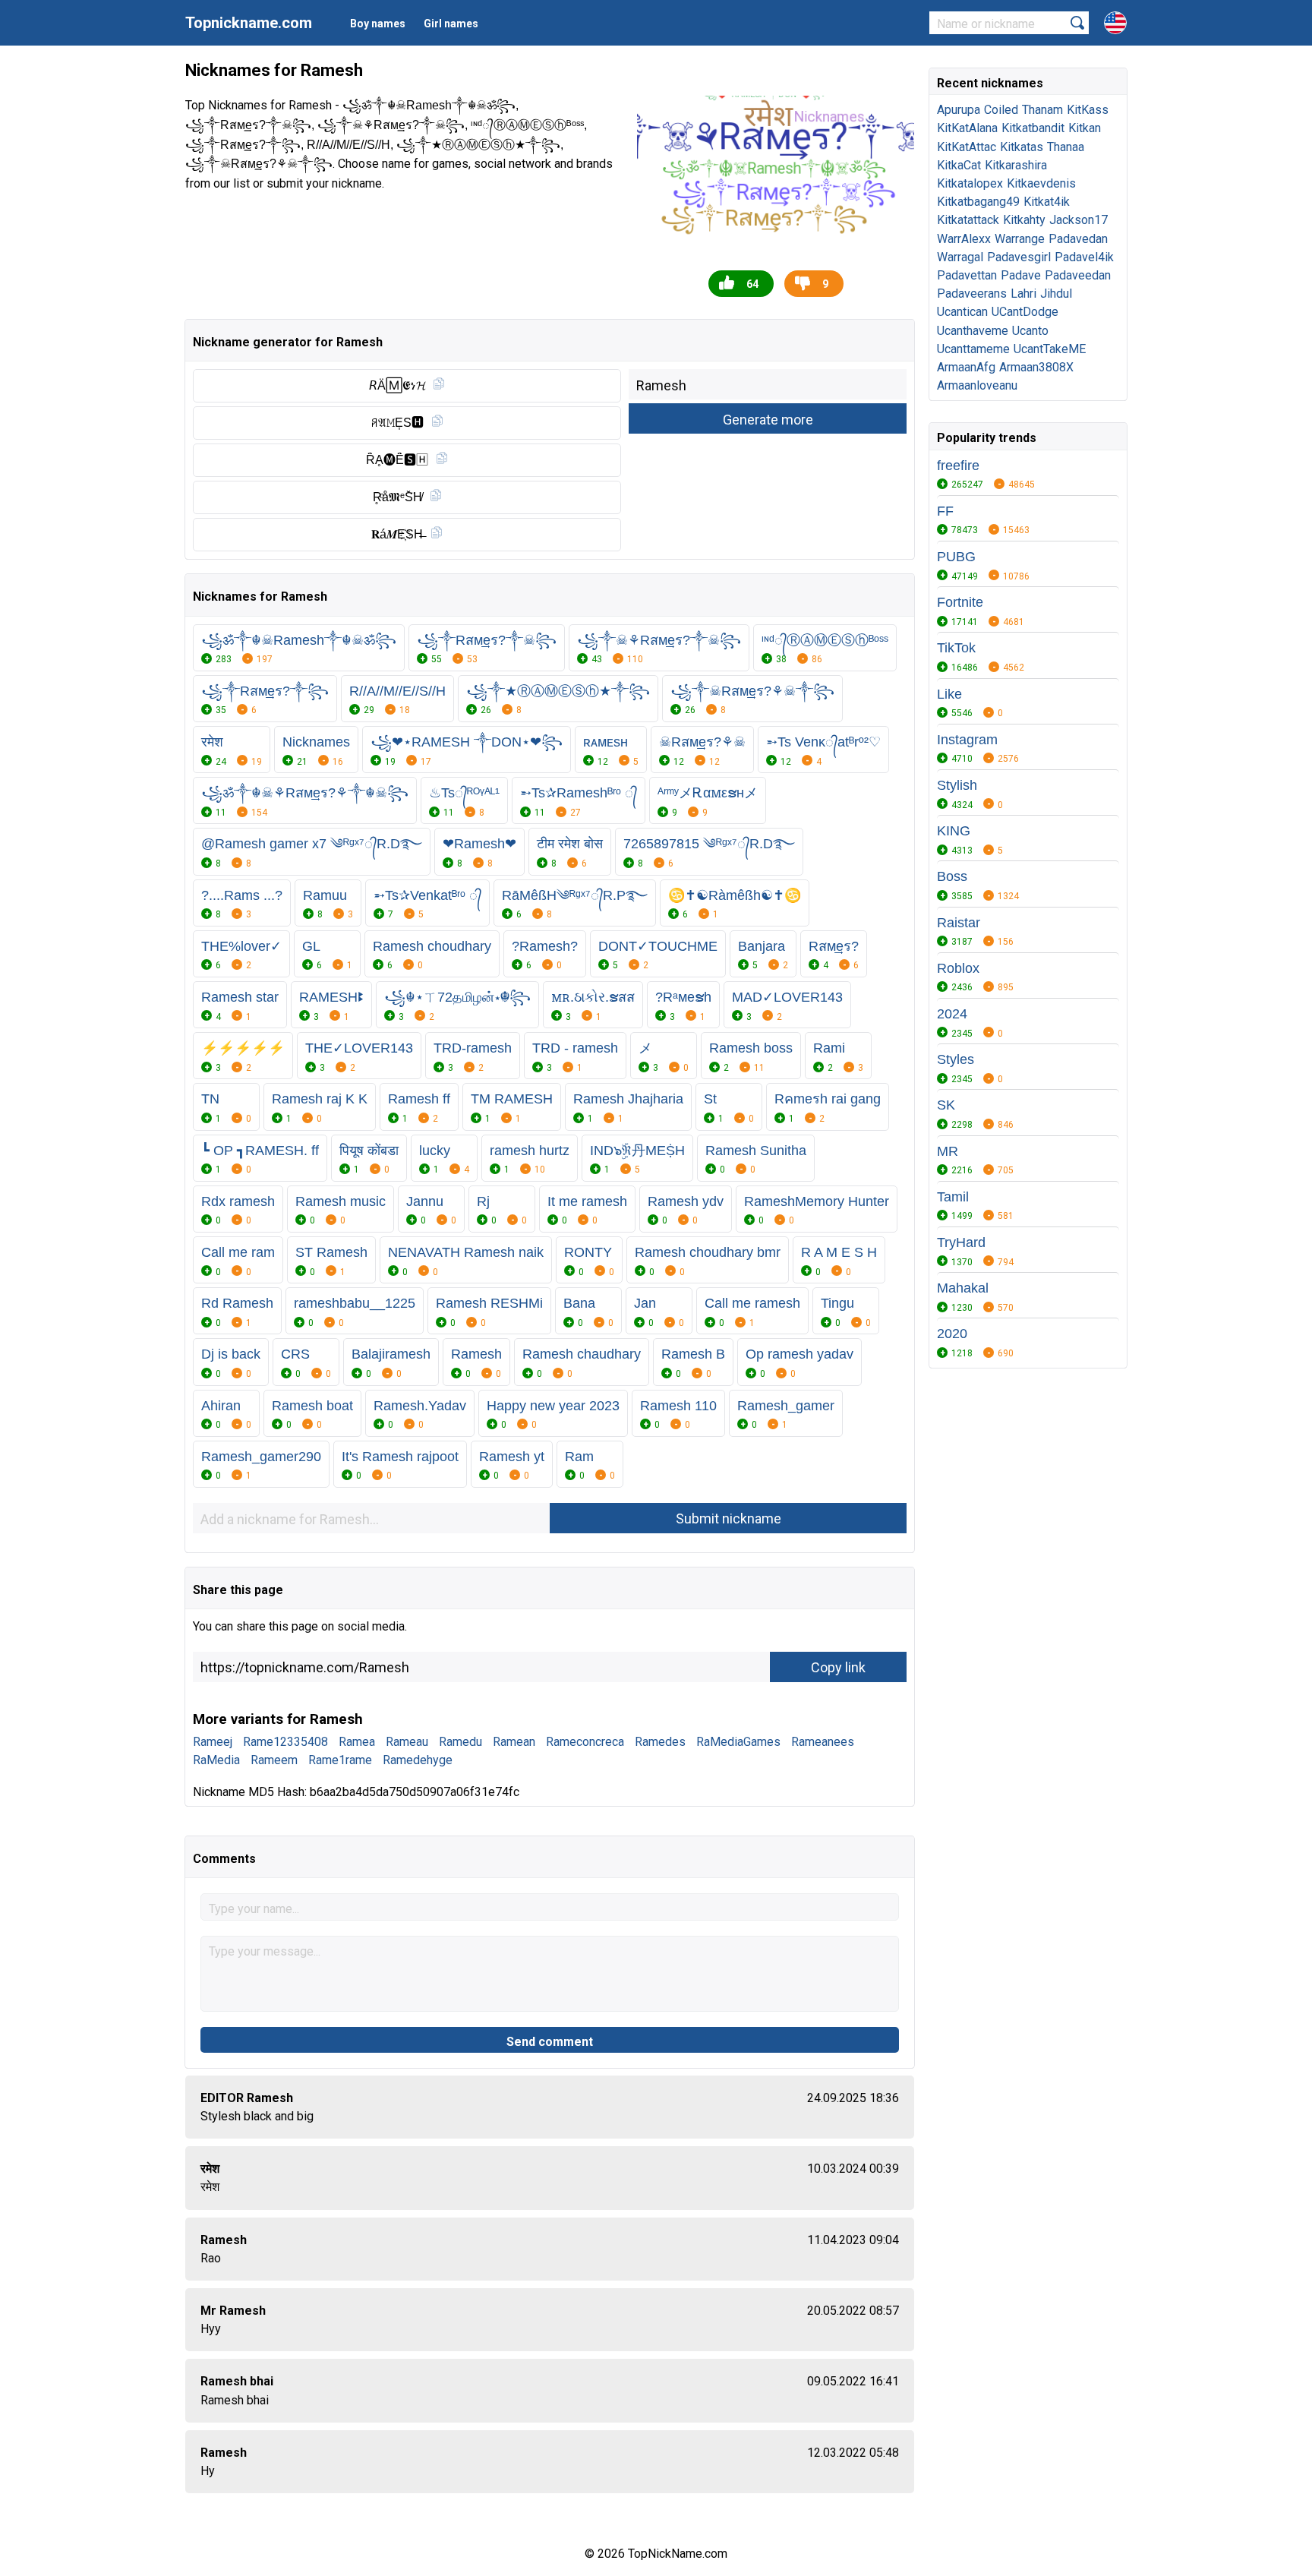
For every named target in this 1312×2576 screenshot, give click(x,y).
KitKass (1088, 110)
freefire (958, 466)
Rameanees (823, 1742)
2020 (952, 1334)
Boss (952, 876)
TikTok (956, 648)
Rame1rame (340, 1760)
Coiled (1001, 110)
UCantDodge (1025, 312)
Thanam (1042, 110)
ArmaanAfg (966, 367)
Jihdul (1056, 294)
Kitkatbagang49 (978, 202)
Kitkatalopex (970, 183)
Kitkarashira (1016, 165)
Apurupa (959, 110)
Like (949, 694)
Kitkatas (1022, 147)
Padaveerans (972, 294)
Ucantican (962, 312)
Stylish (957, 785)
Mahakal (963, 1288)
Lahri (1023, 294)
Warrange (1020, 239)
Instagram (967, 740)
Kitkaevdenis (1041, 183)
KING (954, 831)
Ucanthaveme (973, 331)
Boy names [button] (378, 24)
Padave (1021, 275)
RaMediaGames (738, 1742)
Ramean (514, 1742)
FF (945, 511)
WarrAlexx (964, 239)
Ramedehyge (418, 1760)
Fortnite (960, 602)
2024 (952, 1014)
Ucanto (1030, 331)
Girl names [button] (451, 24)
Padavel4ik (1084, 257)
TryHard (961, 1242)
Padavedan (1078, 239)
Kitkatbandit (1033, 128)
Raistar (959, 923)
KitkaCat (959, 165)
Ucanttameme (973, 349)
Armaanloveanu (977, 385)
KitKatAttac (967, 147)
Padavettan (967, 275)
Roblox (958, 968)
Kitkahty (1024, 220)
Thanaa (1066, 147)
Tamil (953, 1197)
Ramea (357, 1742)
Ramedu (460, 1742)
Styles (956, 1059)
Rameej (213, 1742)
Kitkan (1085, 128)
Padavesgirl (1019, 257)
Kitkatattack (968, 220)
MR (948, 1151)
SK (946, 1105)
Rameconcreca (585, 1742)
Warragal (960, 257)
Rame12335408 (285, 1742)
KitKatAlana (967, 128)
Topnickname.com (249, 23)
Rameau (407, 1742)
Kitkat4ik (1047, 202)
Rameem (274, 1760)
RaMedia (216, 1760)
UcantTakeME (1050, 349)
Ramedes (660, 1742)
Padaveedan (1078, 275)
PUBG (956, 557)
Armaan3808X (1036, 367)
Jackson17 (1079, 220)
